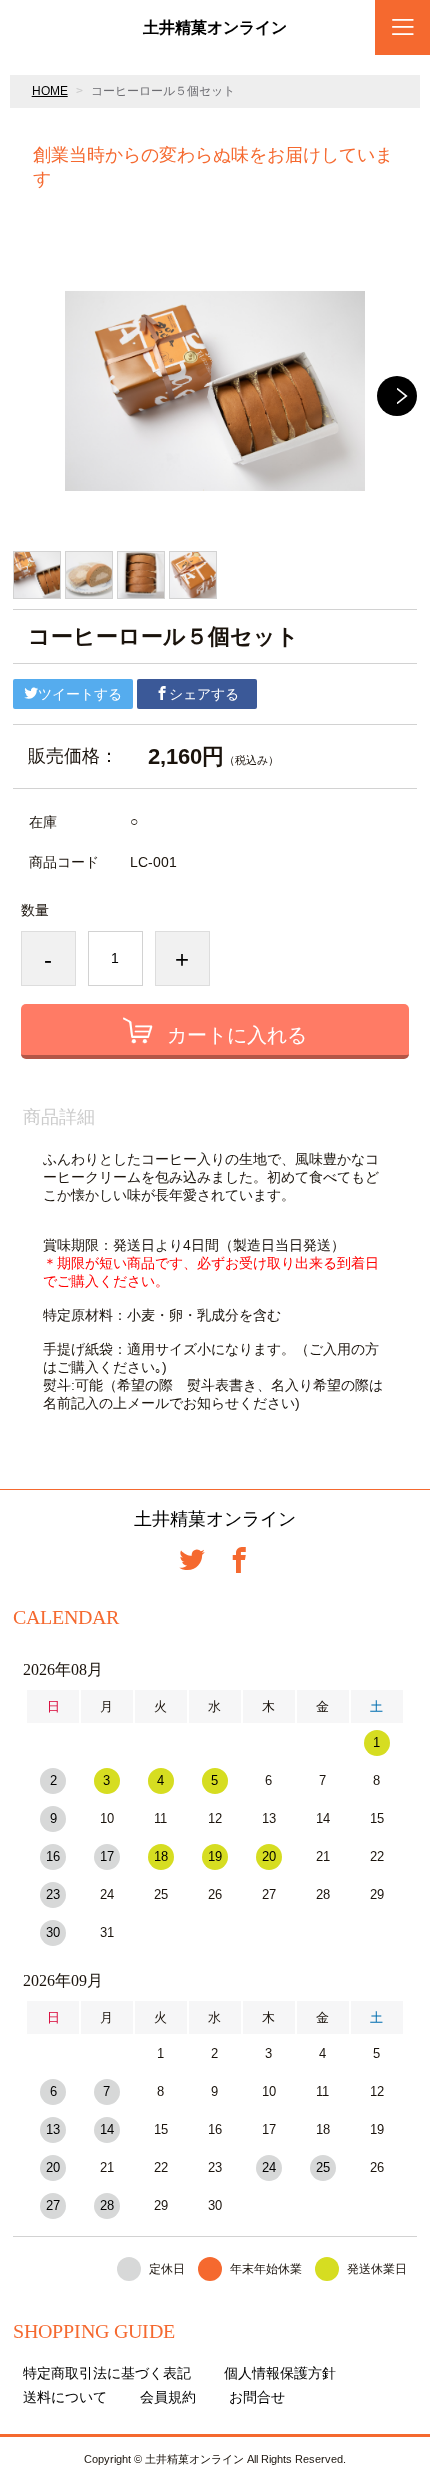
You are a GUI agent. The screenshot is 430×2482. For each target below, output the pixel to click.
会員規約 (168, 2397)
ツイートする (80, 694)
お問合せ (257, 2397)
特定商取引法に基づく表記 (107, 2373)
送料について (65, 2397)
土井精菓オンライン (215, 28)
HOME (50, 91)
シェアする (204, 694)
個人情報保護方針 (280, 2373)
